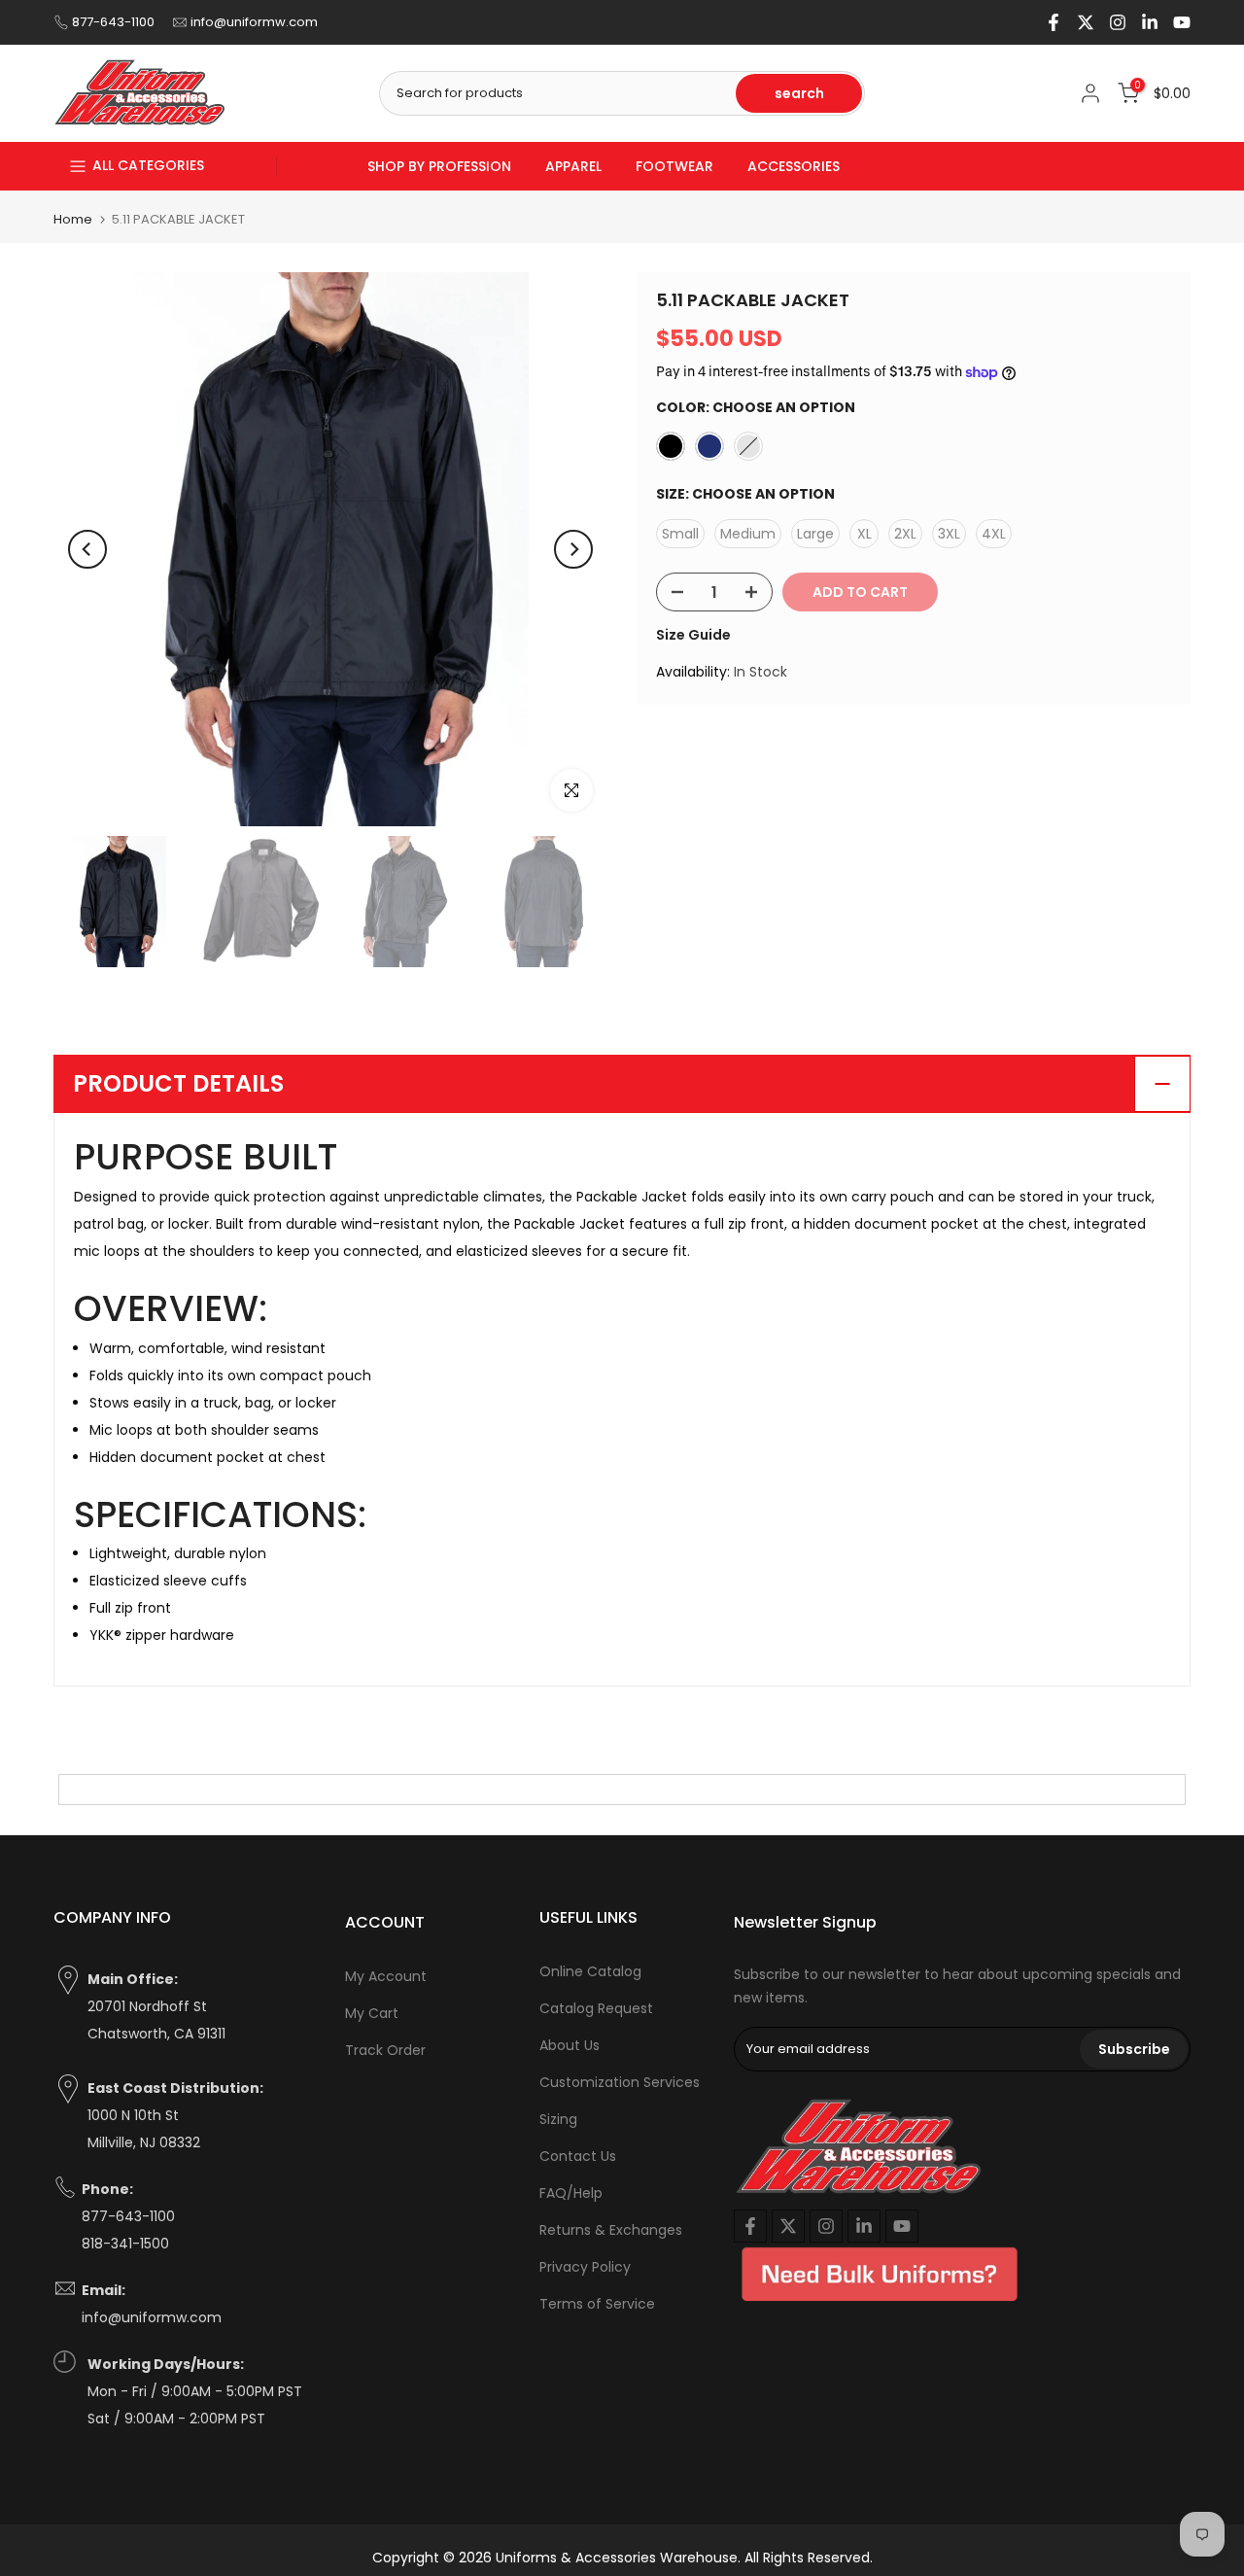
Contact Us (578, 2156)
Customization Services (620, 2082)
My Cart (372, 2013)
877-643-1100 (113, 22)
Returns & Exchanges (611, 2230)
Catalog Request (596, 2008)
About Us (570, 2045)
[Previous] (87, 549)
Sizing (558, 2119)
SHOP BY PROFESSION (439, 166)
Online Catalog (590, 1971)
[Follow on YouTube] (1182, 22)
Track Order (385, 2050)
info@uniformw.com (254, 22)
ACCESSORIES (794, 166)
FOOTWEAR (674, 166)
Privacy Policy (585, 2267)
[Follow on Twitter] (1086, 22)
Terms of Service (597, 2304)
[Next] (573, 549)
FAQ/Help (571, 2193)
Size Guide (693, 635)
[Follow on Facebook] (1054, 22)
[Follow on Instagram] (1118, 22)
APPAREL (573, 166)
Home (73, 219)
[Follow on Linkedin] (1150, 22)
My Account (386, 1976)
